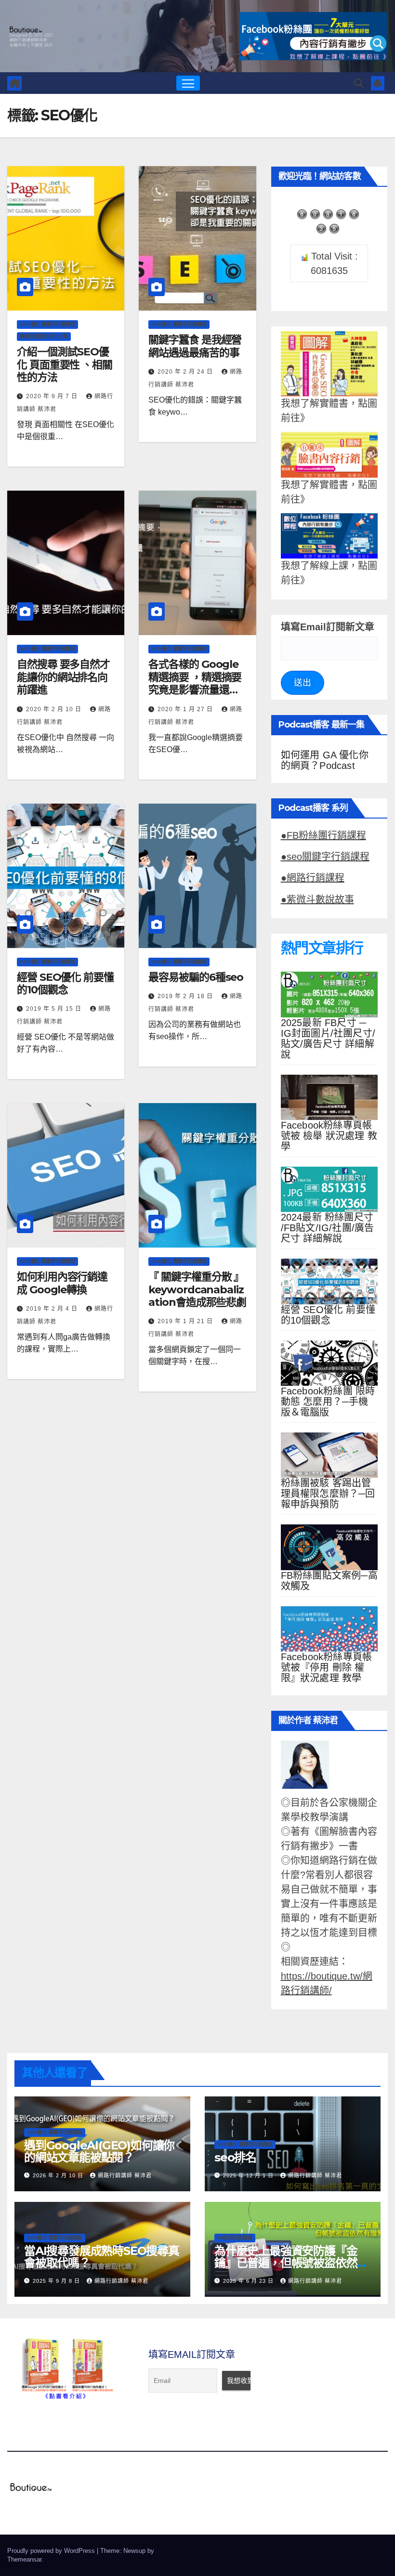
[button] (359, 83)
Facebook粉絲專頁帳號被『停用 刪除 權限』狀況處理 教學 (327, 1667)
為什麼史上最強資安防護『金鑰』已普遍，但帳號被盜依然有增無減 (291, 2263)
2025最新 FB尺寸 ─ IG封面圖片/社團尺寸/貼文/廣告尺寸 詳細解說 (328, 1039)
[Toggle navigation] (188, 83)
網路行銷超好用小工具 (44, 336)
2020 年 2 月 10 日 (55, 709)
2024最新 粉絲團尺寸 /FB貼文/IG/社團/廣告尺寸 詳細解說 (328, 1228)
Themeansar (24, 2559)
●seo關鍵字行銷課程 (325, 857)
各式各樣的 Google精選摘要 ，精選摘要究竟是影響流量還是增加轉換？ (195, 683)
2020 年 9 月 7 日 (53, 396)
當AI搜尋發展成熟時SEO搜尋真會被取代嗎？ (102, 2257)
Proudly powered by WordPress (52, 2551)
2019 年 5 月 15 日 (55, 1009)
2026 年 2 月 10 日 (59, 2175)
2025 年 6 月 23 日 (249, 2281)
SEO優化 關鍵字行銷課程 (47, 324)
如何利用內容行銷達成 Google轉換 (62, 1283)
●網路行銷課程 (313, 878)
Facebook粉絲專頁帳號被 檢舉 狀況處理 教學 (329, 1136)
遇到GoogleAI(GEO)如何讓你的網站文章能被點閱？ (99, 2151)
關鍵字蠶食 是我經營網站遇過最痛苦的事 (195, 346)
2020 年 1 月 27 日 (186, 709)
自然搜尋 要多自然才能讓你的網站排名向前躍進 (63, 677)
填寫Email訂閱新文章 (328, 627)
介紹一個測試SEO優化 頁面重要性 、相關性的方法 (65, 364)
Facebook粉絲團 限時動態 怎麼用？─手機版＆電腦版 (328, 1402)
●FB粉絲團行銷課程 (323, 835)
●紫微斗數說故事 (317, 899)
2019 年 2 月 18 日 (186, 996)
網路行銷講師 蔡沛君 (125, 2175)
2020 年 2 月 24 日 (186, 372)
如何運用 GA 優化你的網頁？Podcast (325, 760)
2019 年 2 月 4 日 (53, 1309)
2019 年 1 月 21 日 (186, 1321)
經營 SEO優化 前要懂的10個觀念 (65, 983)
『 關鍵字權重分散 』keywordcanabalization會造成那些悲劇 (197, 1289)
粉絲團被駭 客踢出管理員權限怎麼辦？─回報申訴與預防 (328, 1494)
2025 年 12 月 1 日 (249, 2175)
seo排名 (235, 2157)
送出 (303, 683)
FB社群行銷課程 (235, 2238)
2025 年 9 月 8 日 (57, 2281)
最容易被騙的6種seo (196, 977)
